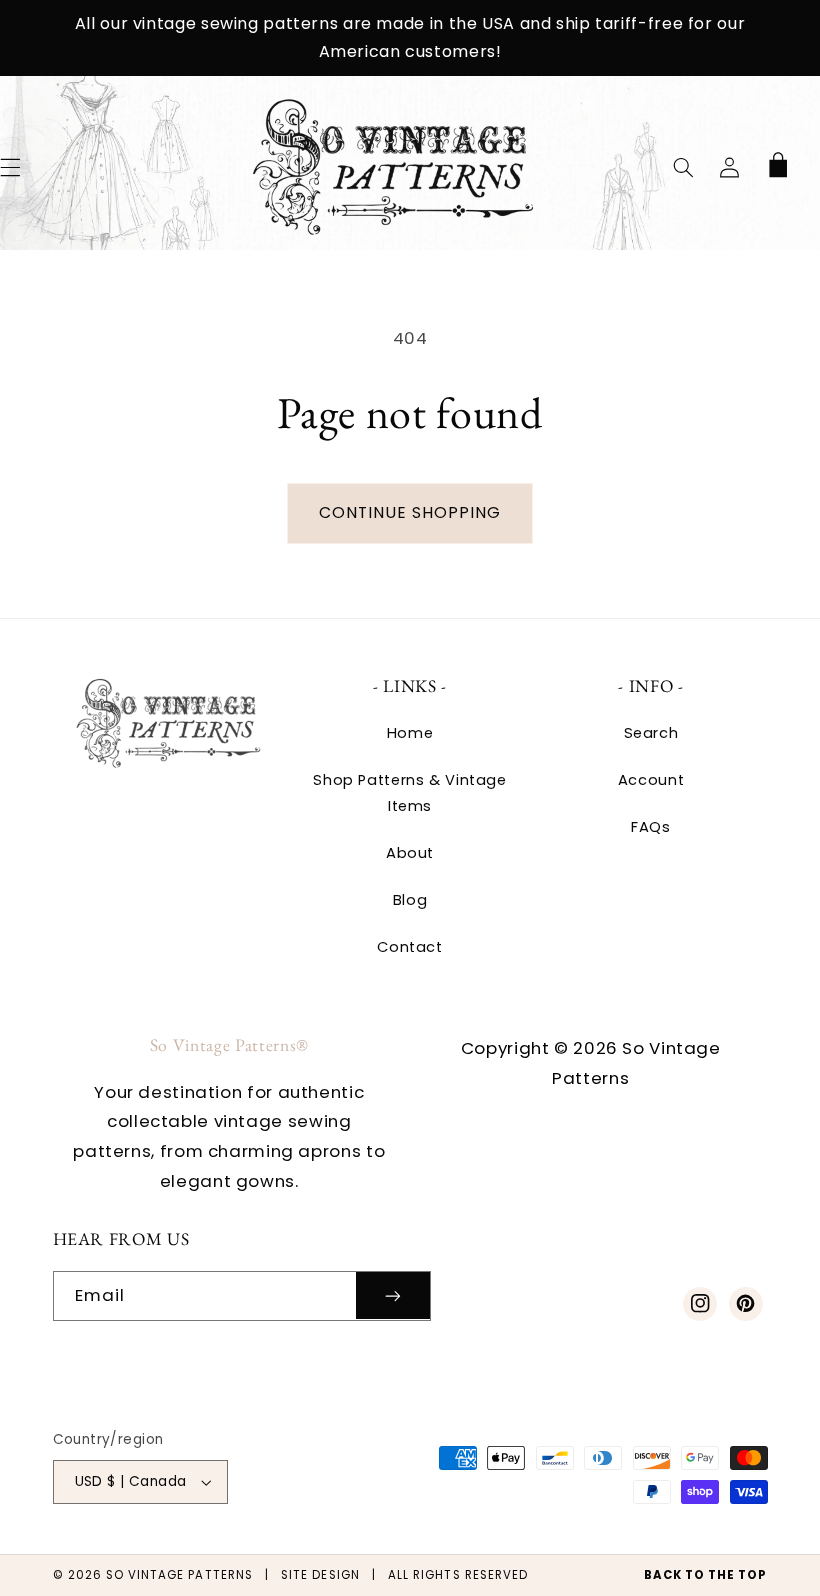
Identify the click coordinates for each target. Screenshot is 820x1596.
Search (651, 733)
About (410, 853)
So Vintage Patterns (179, 1575)
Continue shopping (410, 512)
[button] (683, 167)
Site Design (320, 1575)
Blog (410, 900)
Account (651, 780)
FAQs (651, 827)
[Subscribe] (393, 1295)
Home (410, 733)
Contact (409, 947)
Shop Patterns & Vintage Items (410, 793)
